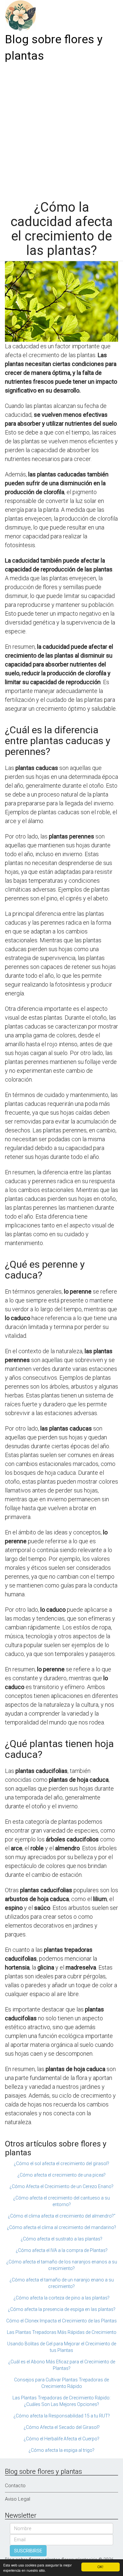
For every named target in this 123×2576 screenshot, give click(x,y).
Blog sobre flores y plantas (54, 48)
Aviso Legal (18, 2499)
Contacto (15, 2486)
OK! (100, 2567)
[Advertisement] (61, 129)
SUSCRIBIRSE (28, 2551)
